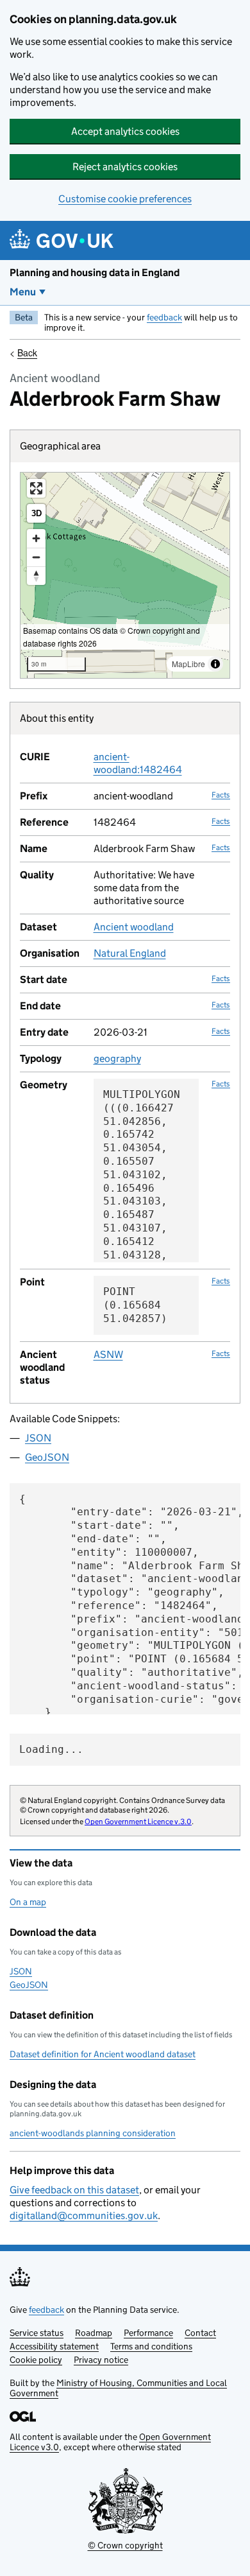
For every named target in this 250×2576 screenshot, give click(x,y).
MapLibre (188, 664)
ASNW (108, 1354)
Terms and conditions (151, 2346)
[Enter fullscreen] (36, 488)
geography (117, 1058)
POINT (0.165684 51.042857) (135, 1305)
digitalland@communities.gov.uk (84, 2215)
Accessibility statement (54, 2346)
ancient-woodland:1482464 (138, 763)
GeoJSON (47, 1457)
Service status (37, 2333)
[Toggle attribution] (215, 664)
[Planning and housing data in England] (64, 240)
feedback (164, 317)
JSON (38, 1438)
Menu (23, 292)
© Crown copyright (125, 2545)
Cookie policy (36, 2360)
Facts (221, 795)
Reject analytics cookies (125, 167)
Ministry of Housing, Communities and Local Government (118, 2388)
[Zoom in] (36, 538)
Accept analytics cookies (125, 131)
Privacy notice (101, 2360)
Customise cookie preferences (125, 199)
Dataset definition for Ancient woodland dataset (103, 2054)
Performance (148, 2333)
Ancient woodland (134, 927)
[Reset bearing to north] (36, 576)
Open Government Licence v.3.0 (138, 1821)
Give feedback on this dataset (74, 2190)
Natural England (130, 953)
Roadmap (94, 2333)
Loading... (51, 1749)
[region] (125, 575)
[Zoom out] (36, 557)
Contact (200, 2333)
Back (27, 352)
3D (37, 513)
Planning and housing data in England (95, 273)
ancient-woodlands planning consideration (93, 2133)
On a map (28, 1902)
